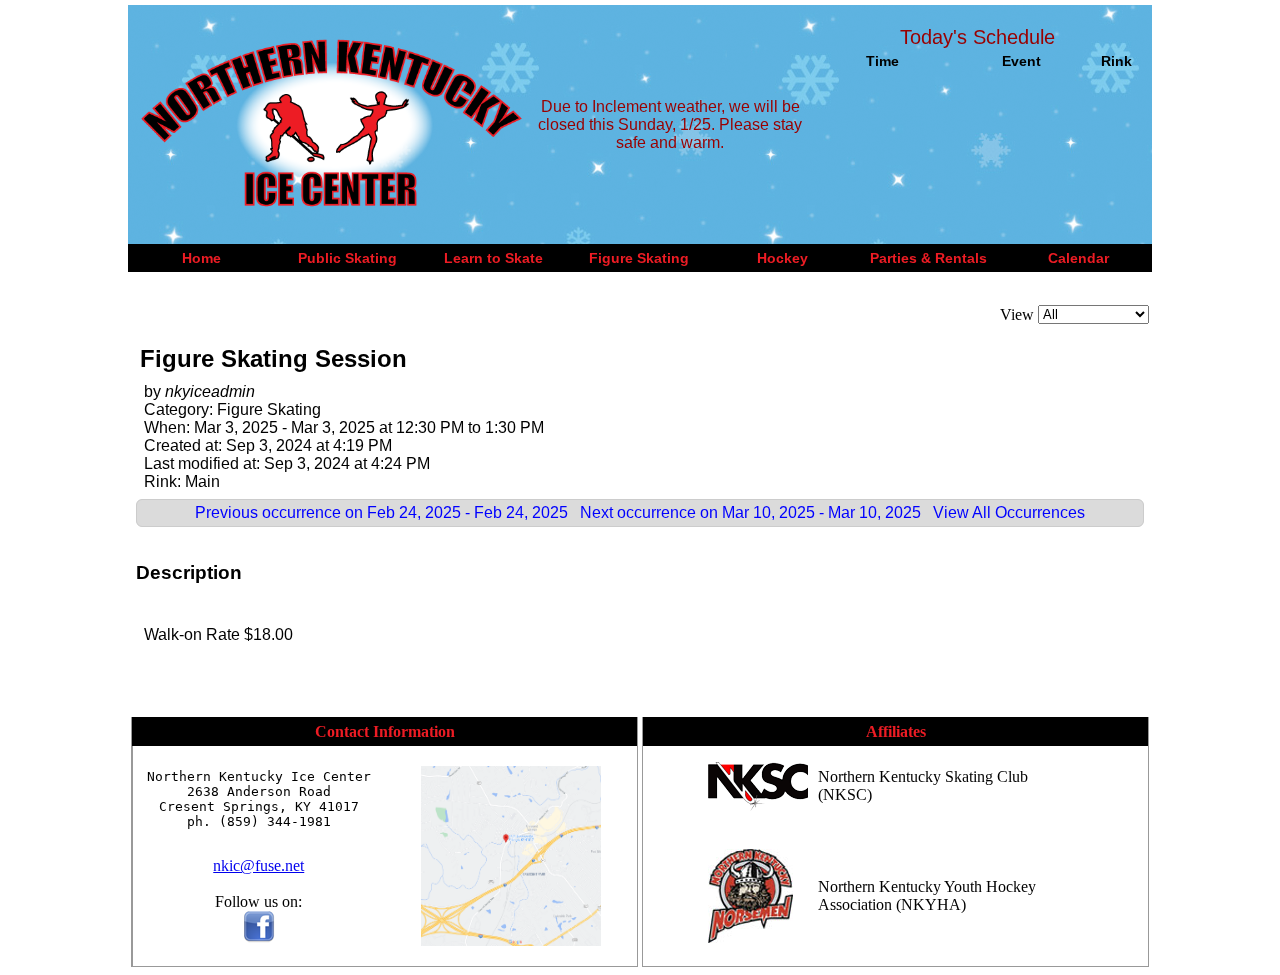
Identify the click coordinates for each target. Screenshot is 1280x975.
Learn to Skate (493, 258)
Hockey (782, 258)
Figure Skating (639, 258)
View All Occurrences (1009, 512)
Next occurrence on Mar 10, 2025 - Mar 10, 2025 (750, 512)
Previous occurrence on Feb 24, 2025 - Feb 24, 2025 (381, 512)
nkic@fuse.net (258, 865)
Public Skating (347, 258)
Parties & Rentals (928, 258)
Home (201, 258)
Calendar (1078, 258)
